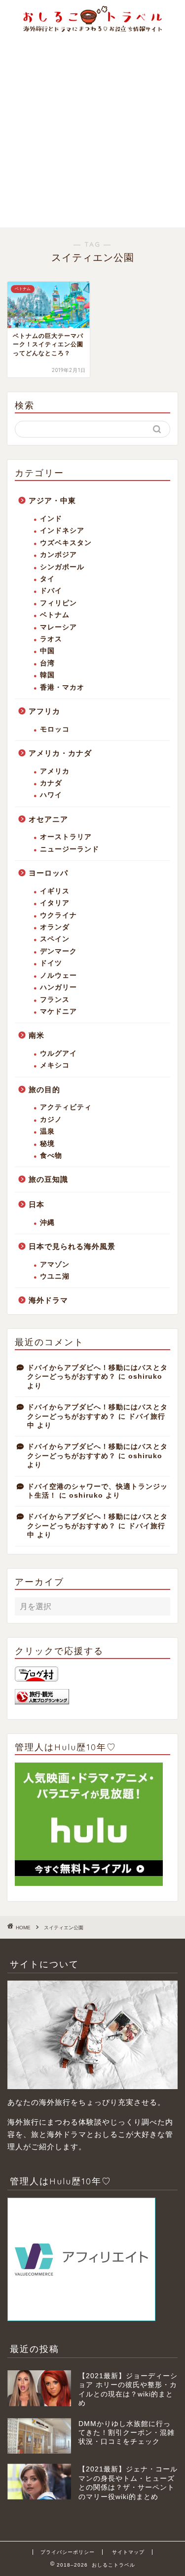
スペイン (55, 939)
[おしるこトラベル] (92, 29)
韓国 (47, 675)
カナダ (51, 783)
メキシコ (55, 1065)
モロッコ (55, 729)
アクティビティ (66, 1107)
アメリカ (55, 771)
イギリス (55, 891)
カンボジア (58, 555)
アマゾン (55, 1265)
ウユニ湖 (55, 1276)
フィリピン (58, 603)
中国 (47, 651)
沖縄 (47, 1223)
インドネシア (62, 531)
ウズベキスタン (66, 543)
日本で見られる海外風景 (72, 1246)
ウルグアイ (58, 1053)
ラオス (51, 639)
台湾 (47, 663)
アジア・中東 (52, 500)
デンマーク (58, 951)
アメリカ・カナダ (60, 753)
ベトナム (55, 615)
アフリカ (44, 711)
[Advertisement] (92, 130)
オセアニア (48, 819)
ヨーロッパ (48, 873)
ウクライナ (58, 915)
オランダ (55, 927)
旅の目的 (44, 1089)
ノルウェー (58, 975)
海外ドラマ (48, 1300)
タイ (47, 579)
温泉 (47, 1131)
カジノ (51, 1120)
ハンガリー (58, 987)
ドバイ (51, 591)
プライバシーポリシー (68, 2552)
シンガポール (62, 567)
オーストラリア (66, 837)
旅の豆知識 (48, 1179)
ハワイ (51, 795)
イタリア (55, 903)
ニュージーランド (70, 849)
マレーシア (58, 627)
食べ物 (51, 1156)
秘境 (47, 1144)
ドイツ (51, 963)
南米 (37, 1035)
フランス (55, 1000)
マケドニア (58, 1012)
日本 (37, 1204)
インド (51, 519)
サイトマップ (128, 2552)
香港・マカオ (62, 687)
